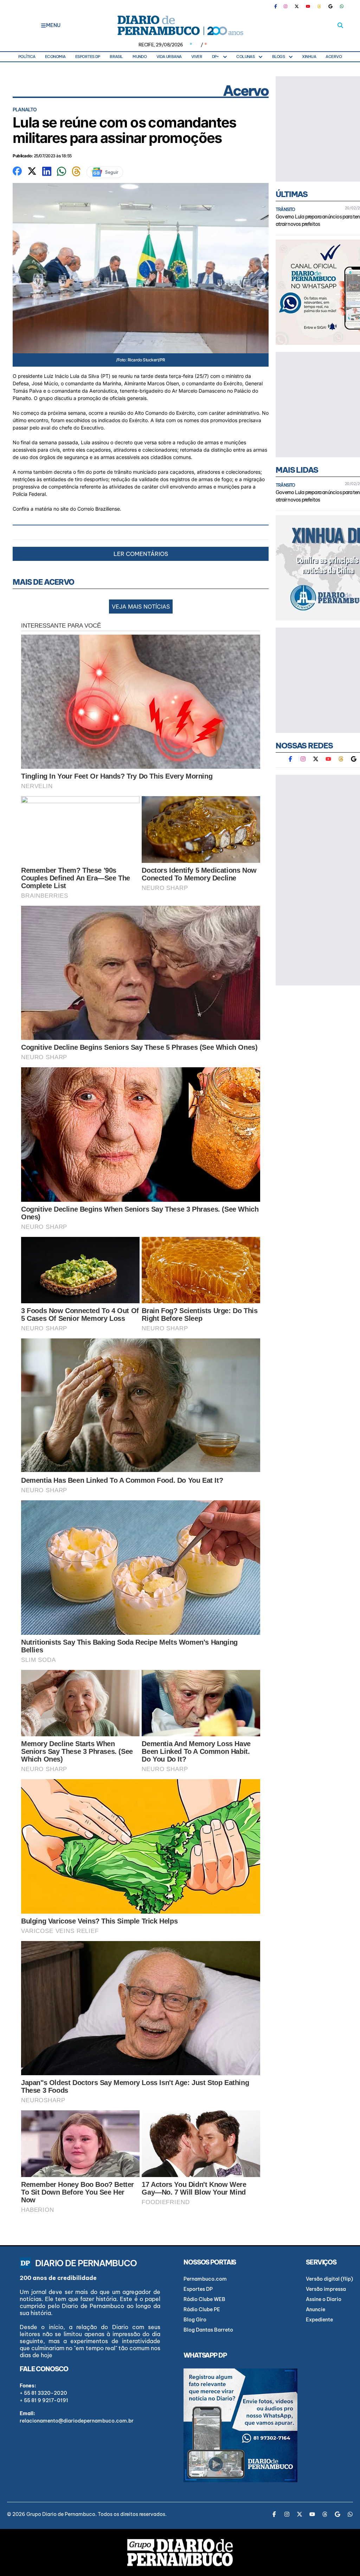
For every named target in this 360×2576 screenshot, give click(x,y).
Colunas (245, 57)
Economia (55, 57)
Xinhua (309, 57)
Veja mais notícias (141, 607)
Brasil (116, 57)
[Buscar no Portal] (340, 25)
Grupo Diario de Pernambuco (61, 2514)
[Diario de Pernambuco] (180, 25)
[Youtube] (308, 6)
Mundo (140, 57)
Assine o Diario (324, 2299)
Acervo (334, 57)
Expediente (319, 2320)
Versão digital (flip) (329, 2279)
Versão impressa (326, 2289)
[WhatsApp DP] (342, 6)
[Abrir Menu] (43, 25)
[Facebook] (278, 6)
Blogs (278, 57)
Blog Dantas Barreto (208, 2330)
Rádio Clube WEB (204, 2299)
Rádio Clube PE (202, 2309)
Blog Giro (195, 2320)
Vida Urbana (169, 57)
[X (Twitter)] (297, 6)
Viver (197, 57)
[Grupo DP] (180, 2552)
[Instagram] (285, 6)
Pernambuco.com (205, 2279)
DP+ (216, 57)
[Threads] (319, 6)
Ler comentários (141, 554)
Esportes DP (88, 57)
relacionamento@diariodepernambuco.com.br (77, 2421)
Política (27, 57)
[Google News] (330, 6)
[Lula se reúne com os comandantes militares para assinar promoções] (17, 170)
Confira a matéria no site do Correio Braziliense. (68, 509)
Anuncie (316, 2309)
